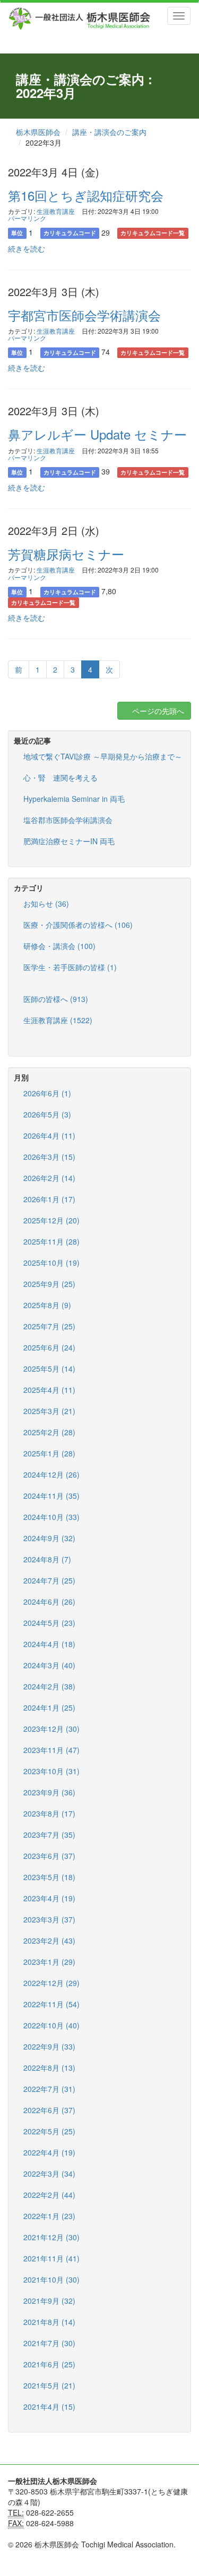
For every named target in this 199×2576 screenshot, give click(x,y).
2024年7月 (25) (49, 1580)
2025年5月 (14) (49, 1368)
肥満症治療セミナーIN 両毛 (69, 841)
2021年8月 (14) (49, 2322)
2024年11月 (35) (51, 1496)
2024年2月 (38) (49, 1686)
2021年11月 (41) (51, 2258)
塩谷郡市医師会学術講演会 (68, 820)
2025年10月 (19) (51, 1263)
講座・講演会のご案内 (109, 132)
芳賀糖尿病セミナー (66, 554)
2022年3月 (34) (49, 2173)
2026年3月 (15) (49, 1157)
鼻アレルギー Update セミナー (97, 434)
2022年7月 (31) (49, 2089)
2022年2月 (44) (49, 2195)
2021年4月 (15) (49, 2407)
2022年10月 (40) (51, 2025)
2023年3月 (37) (49, 1919)
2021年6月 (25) (49, 2364)
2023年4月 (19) (49, 1898)
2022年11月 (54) (51, 2004)
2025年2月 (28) (49, 1432)
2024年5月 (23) (49, 1623)
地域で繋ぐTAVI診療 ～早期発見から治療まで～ (103, 756)
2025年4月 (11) (49, 1390)
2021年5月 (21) (49, 2385)
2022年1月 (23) (49, 2216)
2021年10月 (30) (51, 2279)
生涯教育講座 (56, 211)
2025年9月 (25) (49, 1284)
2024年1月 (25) (49, 1707)
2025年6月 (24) (49, 1347)
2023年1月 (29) (49, 1962)
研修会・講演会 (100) (59, 946)
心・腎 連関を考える (60, 777)
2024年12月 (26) (51, 1474)
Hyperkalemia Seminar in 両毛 (74, 799)
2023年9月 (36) (49, 1792)
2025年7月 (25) (49, 1326)
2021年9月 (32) (49, 2301)
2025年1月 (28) (49, 1453)
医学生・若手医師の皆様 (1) (70, 967)
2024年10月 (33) (51, 1517)
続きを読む (27, 248)
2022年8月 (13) (49, 2068)
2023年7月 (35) (49, 1835)
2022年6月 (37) (49, 2110)
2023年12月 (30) (51, 1729)
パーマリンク (27, 218)
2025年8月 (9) (47, 1305)
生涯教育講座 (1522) (58, 1020)
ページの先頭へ (157, 711)
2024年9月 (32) (49, 1538)
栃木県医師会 (38, 132)
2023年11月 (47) (51, 1750)
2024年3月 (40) (49, 1665)
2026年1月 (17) (49, 1199)
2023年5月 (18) (49, 1877)
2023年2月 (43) (49, 1940)
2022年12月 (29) (51, 1983)
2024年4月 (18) (49, 1644)
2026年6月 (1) (47, 1093)
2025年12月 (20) (51, 1220)
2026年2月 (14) (49, 1178)
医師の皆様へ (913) (56, 999)
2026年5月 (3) (47, 1114)
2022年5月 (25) (49, 2131)
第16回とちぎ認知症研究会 (86, 195)
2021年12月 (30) (51, 2237)
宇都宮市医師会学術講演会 (84, 315)
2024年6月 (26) (49, 1602)
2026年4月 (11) (49, 1135)
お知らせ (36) (46, 904)
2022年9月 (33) (49, 2046)
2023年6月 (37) (49, 1856)
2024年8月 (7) (47, 1559)
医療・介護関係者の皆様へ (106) (78, 925)
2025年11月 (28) (51, 1241)
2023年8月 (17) (49, 1813)
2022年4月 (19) (49, 2152)
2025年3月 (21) (49, 1411)
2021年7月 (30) (49, 2343)
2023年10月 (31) (51, 1771)
